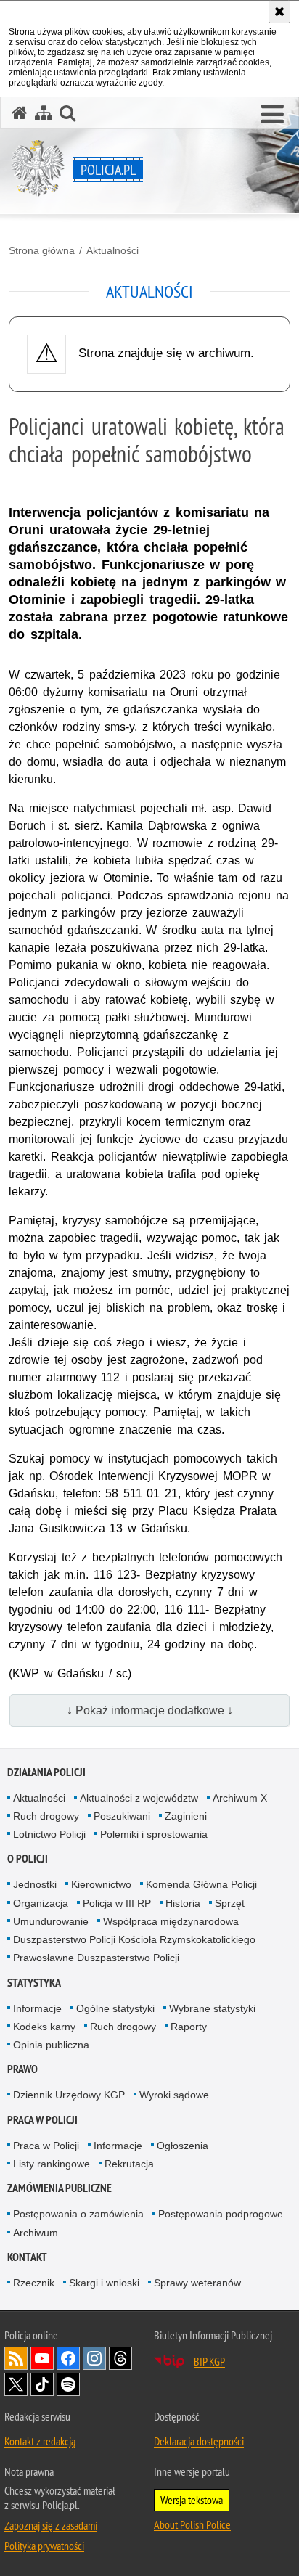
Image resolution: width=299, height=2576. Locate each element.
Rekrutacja (129, 2164)
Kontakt (27, 2257)
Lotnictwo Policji (49, 1834)
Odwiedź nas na (42, 2358)
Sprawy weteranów (197, 2283)
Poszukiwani (122, 1816)
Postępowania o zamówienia (78, 2214)
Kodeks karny (44, 2027)
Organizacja (41, 1903)
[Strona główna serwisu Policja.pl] (20, 113)
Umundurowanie (51, 1921)
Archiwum (36, 2233)
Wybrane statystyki (212, 2008)
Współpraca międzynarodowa (171, 1921)
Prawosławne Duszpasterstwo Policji (96, 1958)
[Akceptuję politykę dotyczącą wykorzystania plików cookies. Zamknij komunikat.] (279, 12)
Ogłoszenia (183, 2146)
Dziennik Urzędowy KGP (69, 2095)
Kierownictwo (101, 1884)
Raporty (189, 2027)
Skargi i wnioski (104, 2283)
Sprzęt (230, 1903)
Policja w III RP (117, 1903)
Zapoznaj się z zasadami (51, 2525)
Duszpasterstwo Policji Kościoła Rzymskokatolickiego (134, 1939)
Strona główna (42, 250)
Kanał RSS (16, 2358)
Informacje (37, 2008)
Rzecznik (34, 2283)
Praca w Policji (42, 2120)
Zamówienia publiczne (60, 2188)
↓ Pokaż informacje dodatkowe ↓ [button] (150, 1710)
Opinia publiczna (51, 2045)
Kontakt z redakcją (40, 2441)
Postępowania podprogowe (221, 2214)
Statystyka (34, 1983)
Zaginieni (186, 1816)
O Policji (28, 1859)
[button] (273, 115)
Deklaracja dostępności (199, 2441)
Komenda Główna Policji (201, 1884)
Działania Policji (46, 1772)
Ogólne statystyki (115, 2008)
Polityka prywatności (44, 2546)
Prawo (22, 2069)
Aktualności (112, 250)
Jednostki (35, 1884)
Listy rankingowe (52, 2164)
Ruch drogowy (46, 1816)
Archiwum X (240, 1798)
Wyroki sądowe (174, 2095)
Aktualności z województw (139, 1798)
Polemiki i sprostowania (154, 1834)
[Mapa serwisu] (44, 113)
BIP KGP (209, 2361)
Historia (183, 1903)
